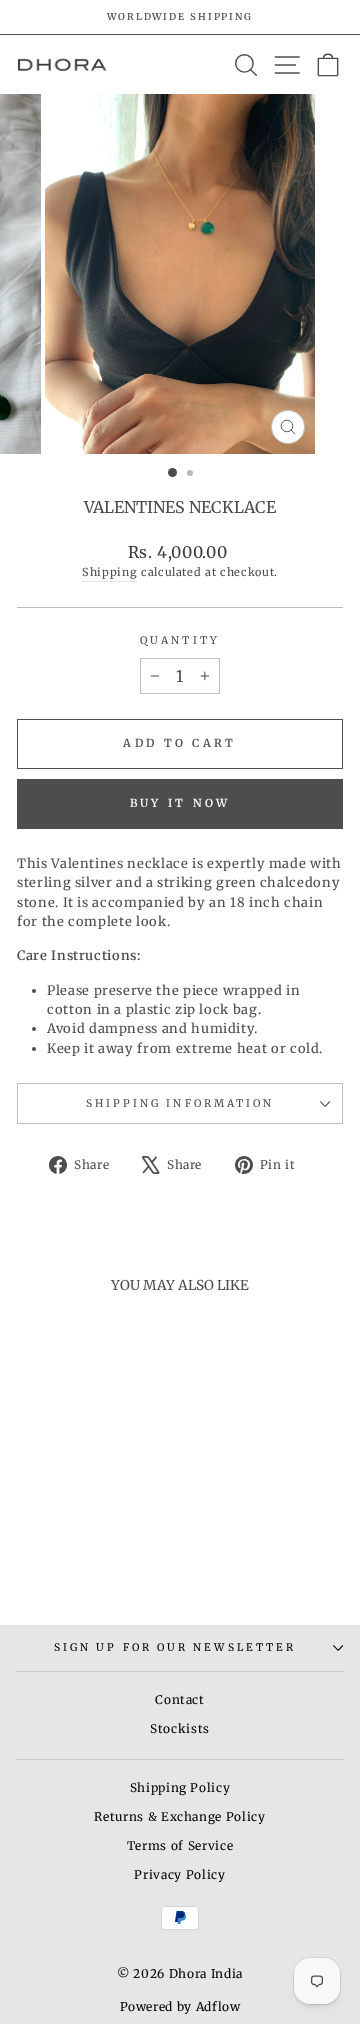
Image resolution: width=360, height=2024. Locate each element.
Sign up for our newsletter (175, 1647)
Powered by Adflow (180, 2006)
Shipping (109, 572)
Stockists (180, 1728)
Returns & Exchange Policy (179, 1816)
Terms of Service (180, 1845)
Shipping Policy (180, 1787)
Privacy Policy (179, 1874)
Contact (180, 1699)
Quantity (180, 640)
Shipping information (180, 1103)
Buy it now (180, 803)
